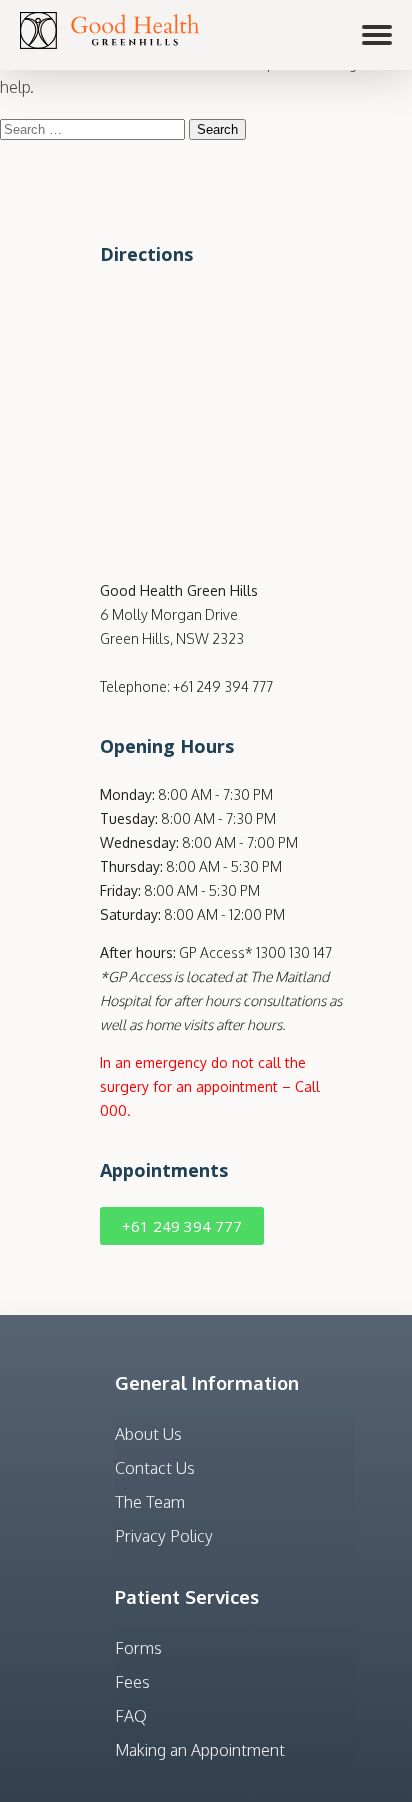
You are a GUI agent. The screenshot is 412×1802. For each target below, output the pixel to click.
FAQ (131, 1716)
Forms (138, 1648)
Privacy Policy (164, 1536)
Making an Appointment (200, 1750)
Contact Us (155, 1468)
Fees (132, 1682)
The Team (150, 1502)
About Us (148, 1434)
